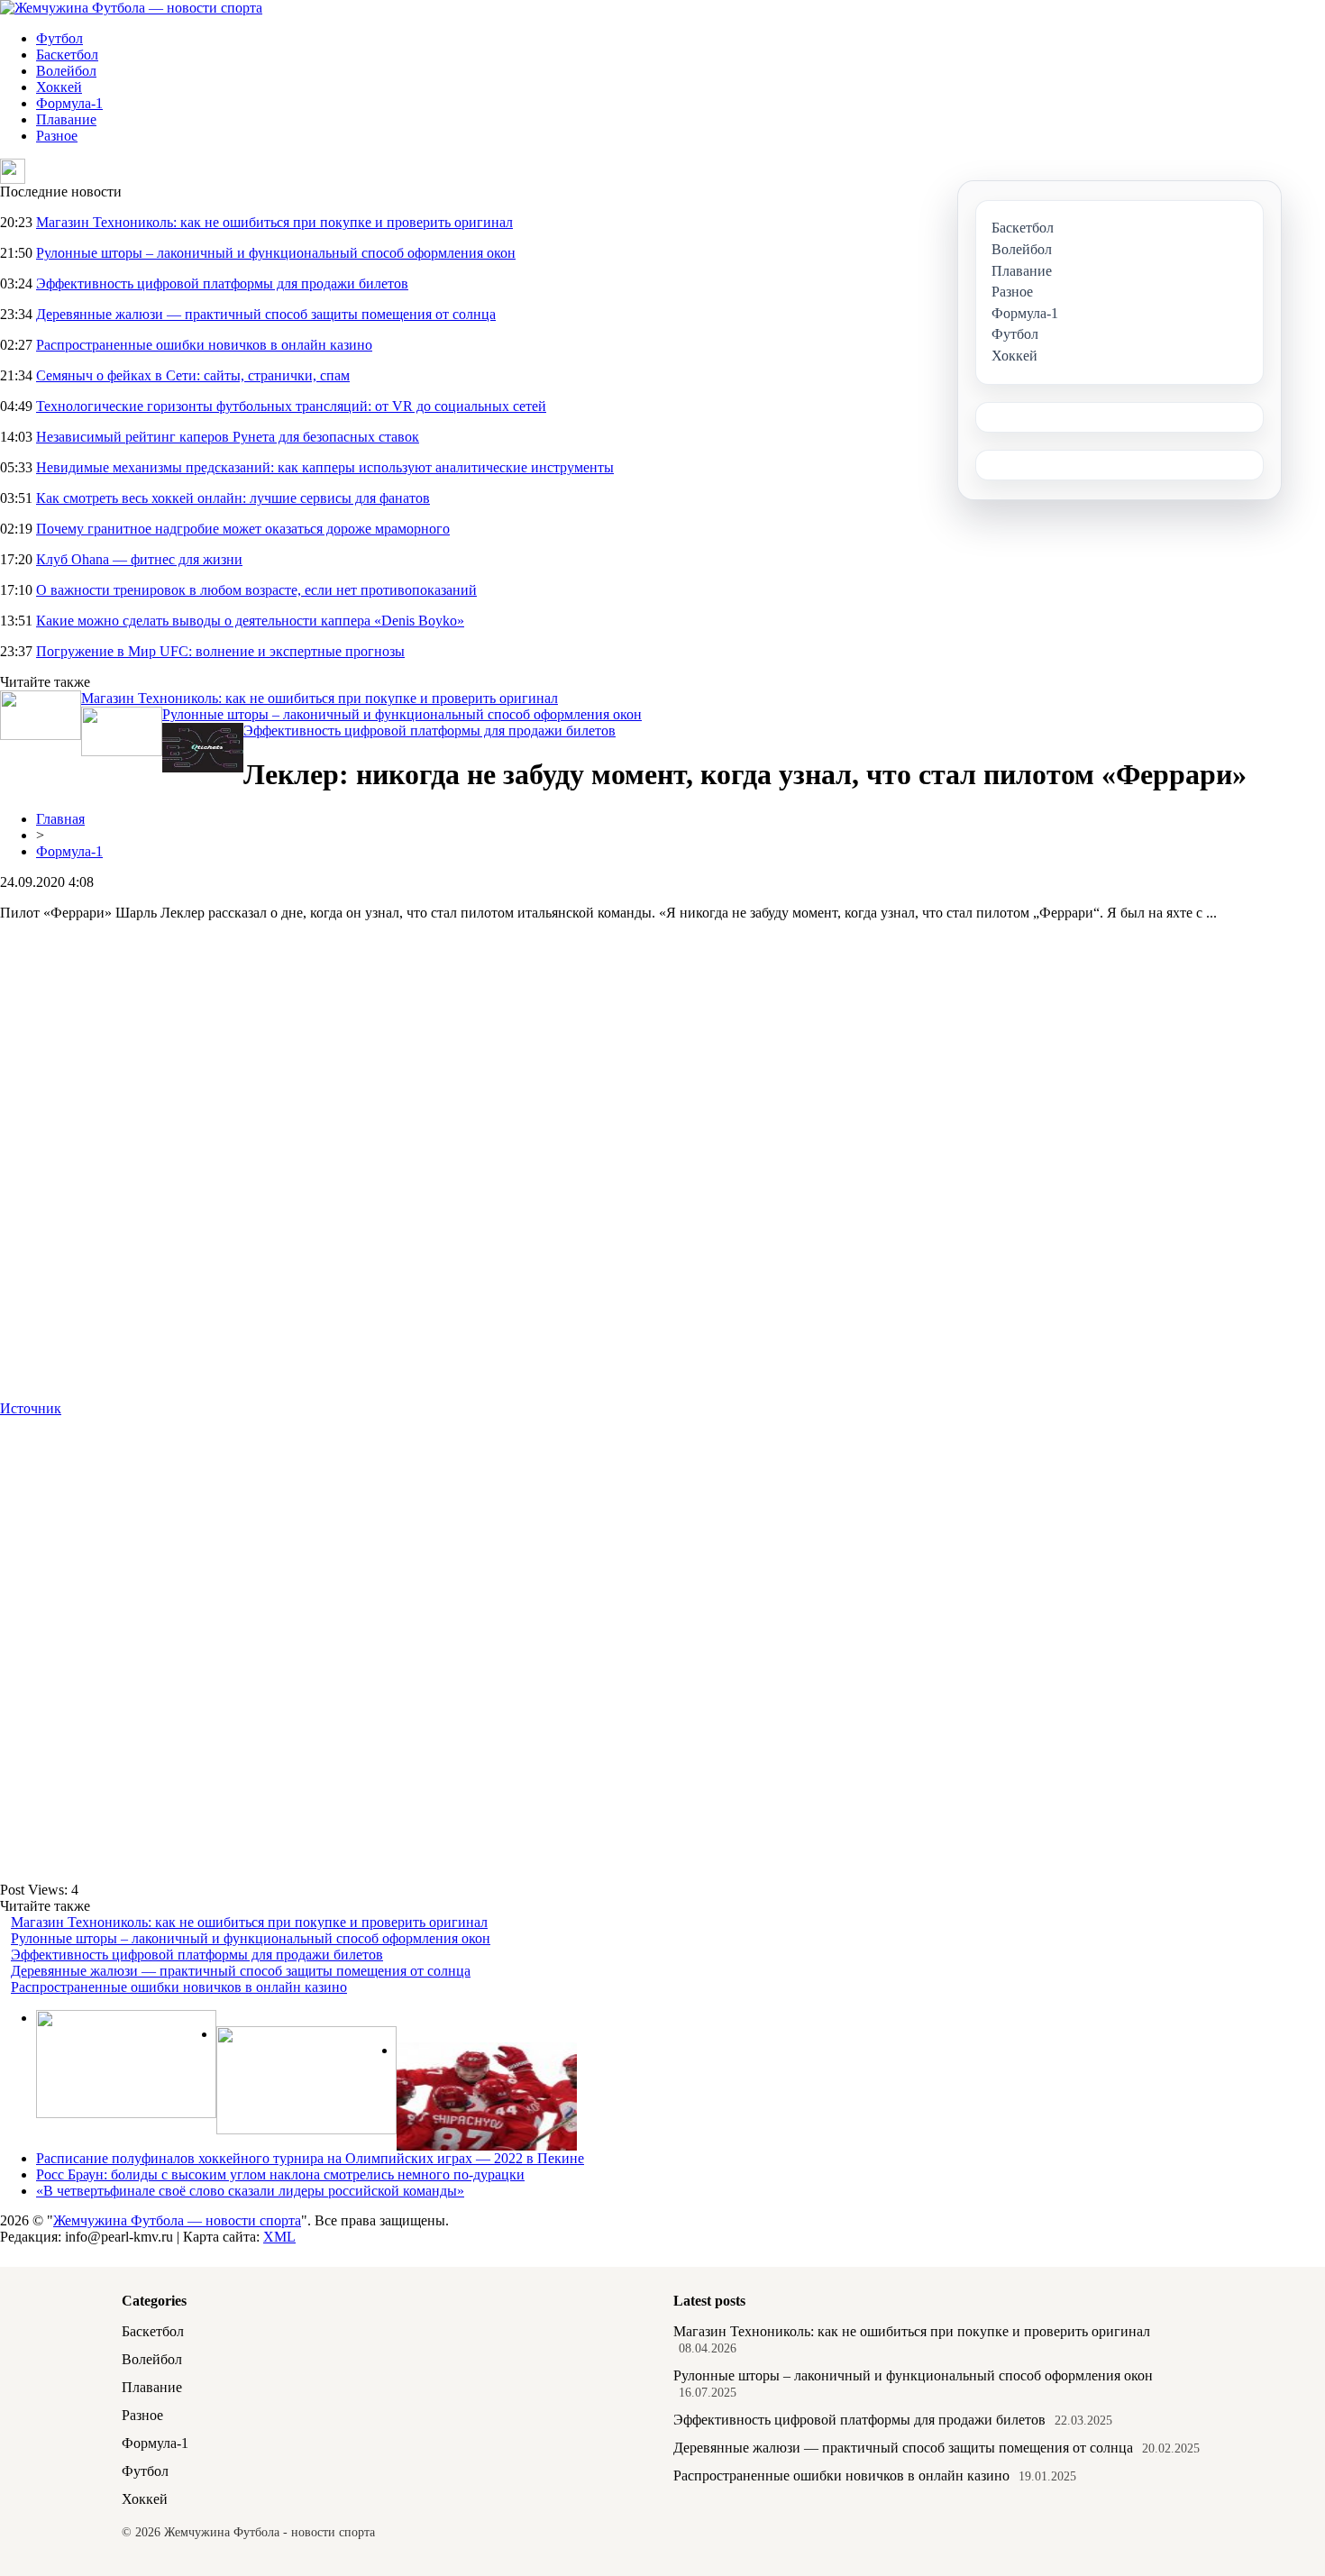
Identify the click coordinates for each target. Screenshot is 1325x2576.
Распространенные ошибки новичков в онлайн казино (204, 345)
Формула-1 (69, 103)
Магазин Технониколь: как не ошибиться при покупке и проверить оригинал (274, 222)
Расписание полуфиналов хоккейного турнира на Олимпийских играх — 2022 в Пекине (310, 2158)
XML (279, 2237)
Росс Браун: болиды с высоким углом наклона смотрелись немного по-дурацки (280, 2174)
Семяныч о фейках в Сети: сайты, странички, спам (193, 375)
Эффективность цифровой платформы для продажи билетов (222, 283)
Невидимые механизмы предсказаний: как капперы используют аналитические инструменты (325, 467)
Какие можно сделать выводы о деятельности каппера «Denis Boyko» (250, 621)
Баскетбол (67, 55)
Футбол (59, 38)
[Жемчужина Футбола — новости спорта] (131, 8)
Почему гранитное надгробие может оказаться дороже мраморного (243, 529)
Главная (60, 819)
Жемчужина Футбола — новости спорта (177, 2220)
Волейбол (66, 71)
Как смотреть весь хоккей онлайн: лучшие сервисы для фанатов (233, 498)
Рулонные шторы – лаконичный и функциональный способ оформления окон (276, 253)
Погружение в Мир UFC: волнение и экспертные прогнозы (220, 651)
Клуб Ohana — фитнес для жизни (139, 559)
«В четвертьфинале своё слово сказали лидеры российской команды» (250, 2191)
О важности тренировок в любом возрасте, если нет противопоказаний (256, 590)
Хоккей (59, 87)
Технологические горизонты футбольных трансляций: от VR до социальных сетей (291, 406)
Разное (57, 136)
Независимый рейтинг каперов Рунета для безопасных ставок (228, 437)
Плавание (66, 119)
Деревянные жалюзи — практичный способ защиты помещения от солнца (266, 314)
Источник (31, 1408)
